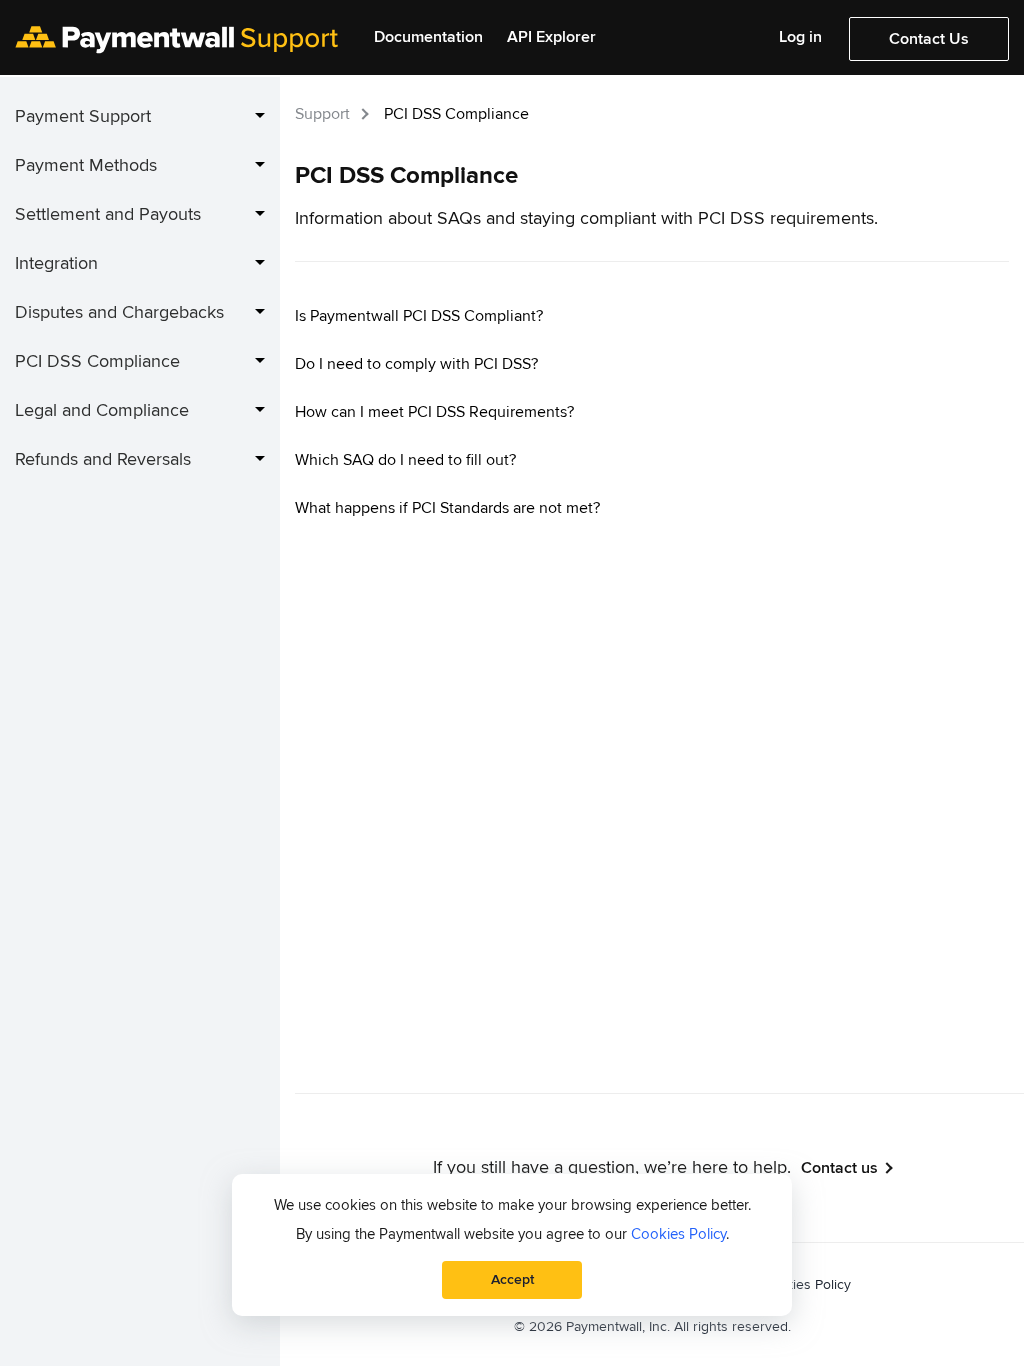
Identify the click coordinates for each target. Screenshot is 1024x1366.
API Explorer (551, 37)
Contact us (839, 1168)
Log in (800, 37)
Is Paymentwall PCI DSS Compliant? (419, 316)
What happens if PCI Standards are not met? (447, 508)
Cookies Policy (806, 1284)
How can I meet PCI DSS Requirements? (434, 412)
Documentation (428, 37)
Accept (512, 1279)
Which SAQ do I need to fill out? (405, 460)
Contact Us (929, 39)
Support (322, 114)
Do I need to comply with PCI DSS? (416, 364)
